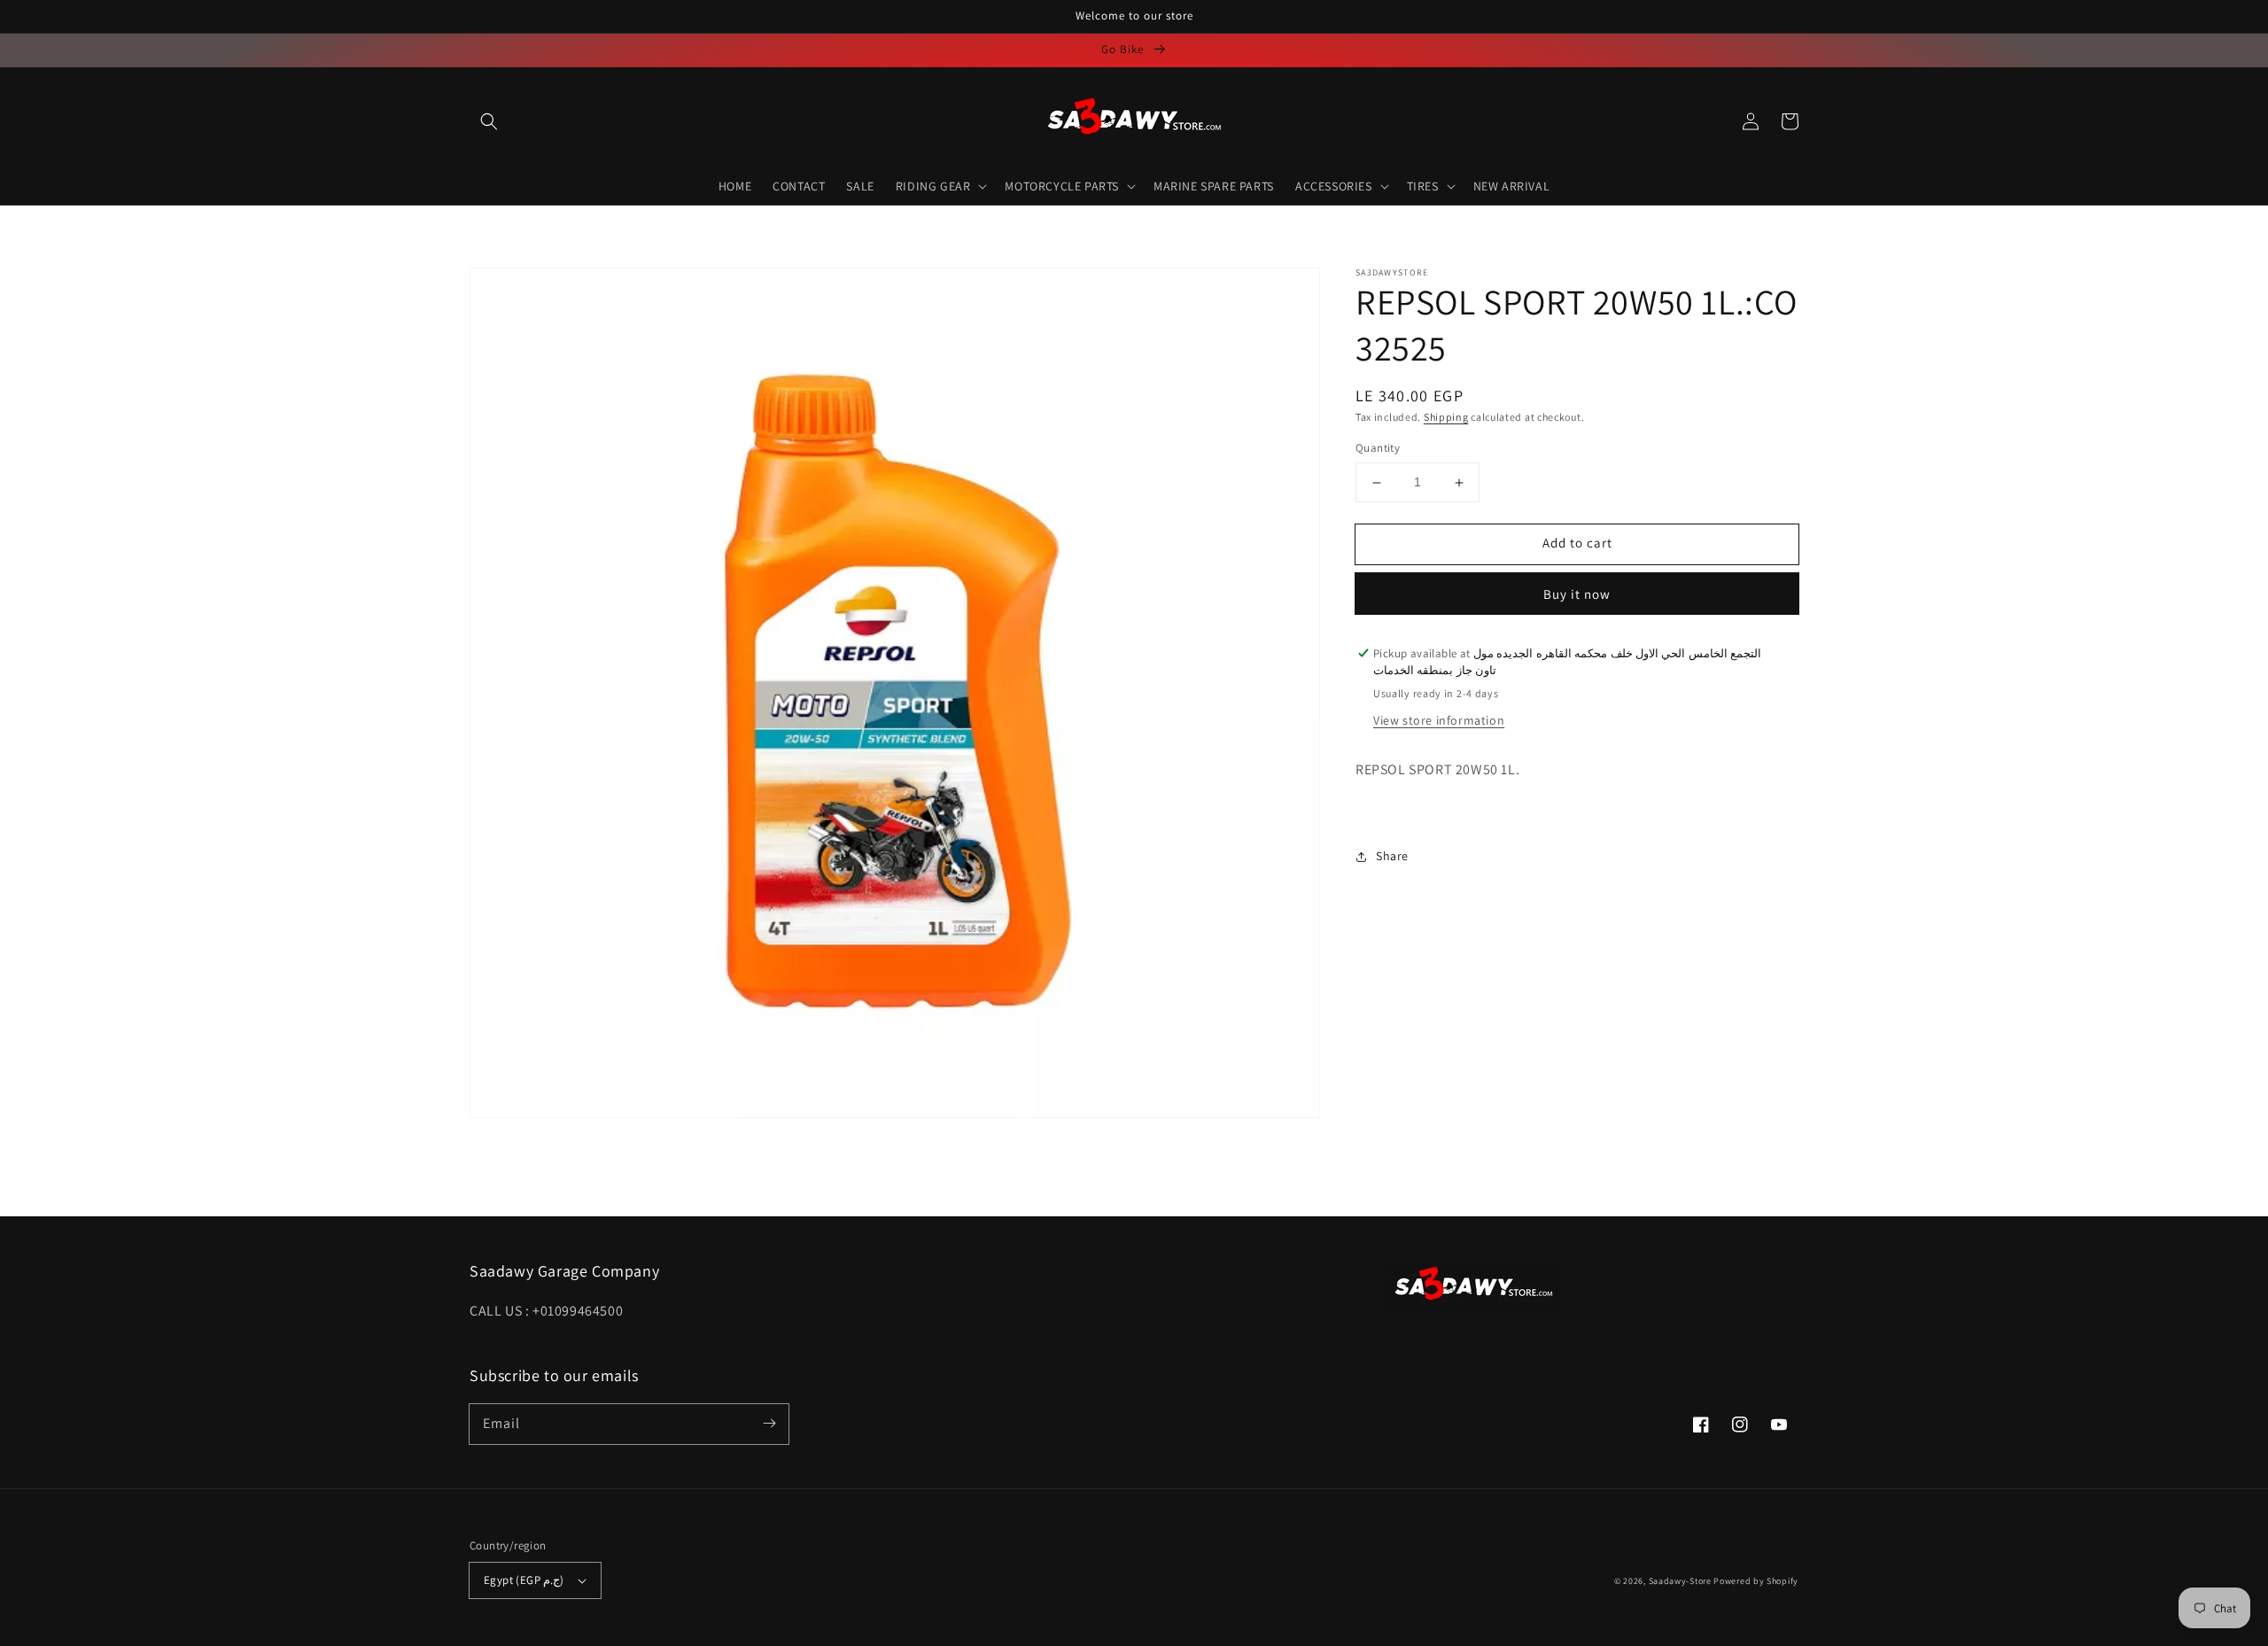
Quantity (1378, 449)
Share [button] (1392, 856)
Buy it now (1577, 594)
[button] (489, 121)
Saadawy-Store (1680, 1581)
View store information (1439, 721)
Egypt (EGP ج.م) (524, 1580)
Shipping (1446, 417)
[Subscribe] (769, 1424)
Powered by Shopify (1756, 1581)
